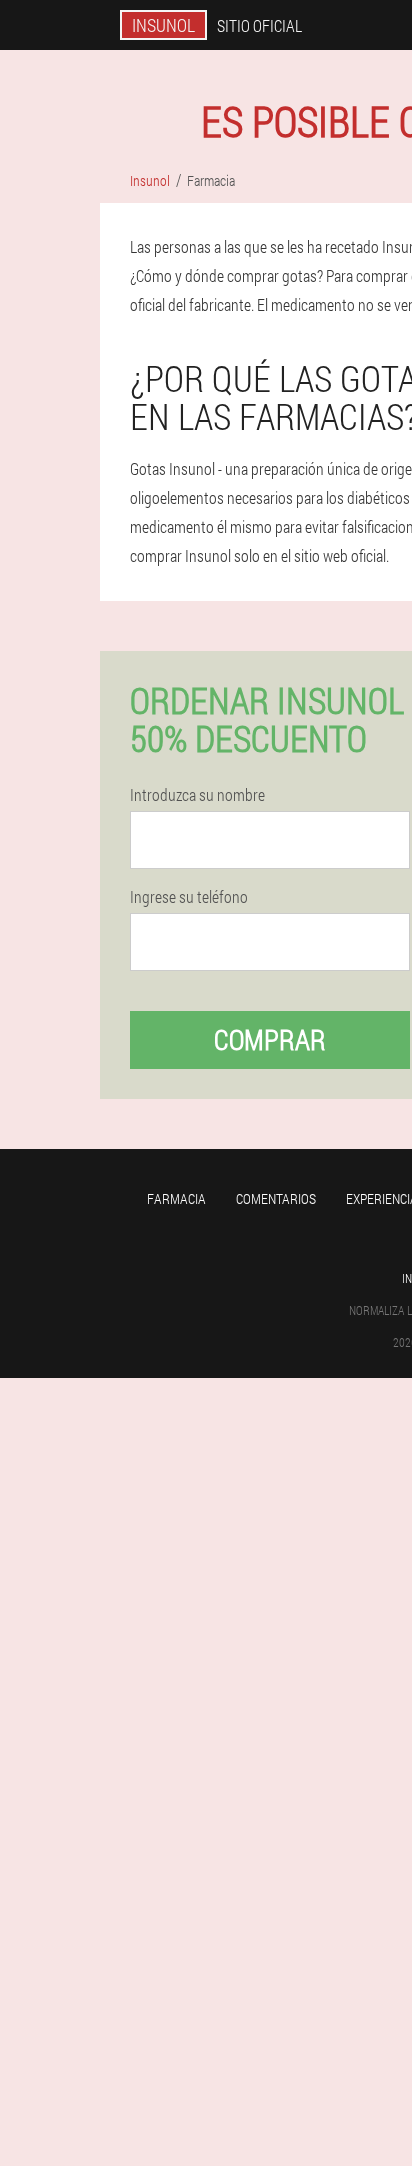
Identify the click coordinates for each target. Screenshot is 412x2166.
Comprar (270, 1039)
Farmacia (176, 1198)
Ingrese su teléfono (189, 897)
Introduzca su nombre (197, 795)
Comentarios (276, 1198)
